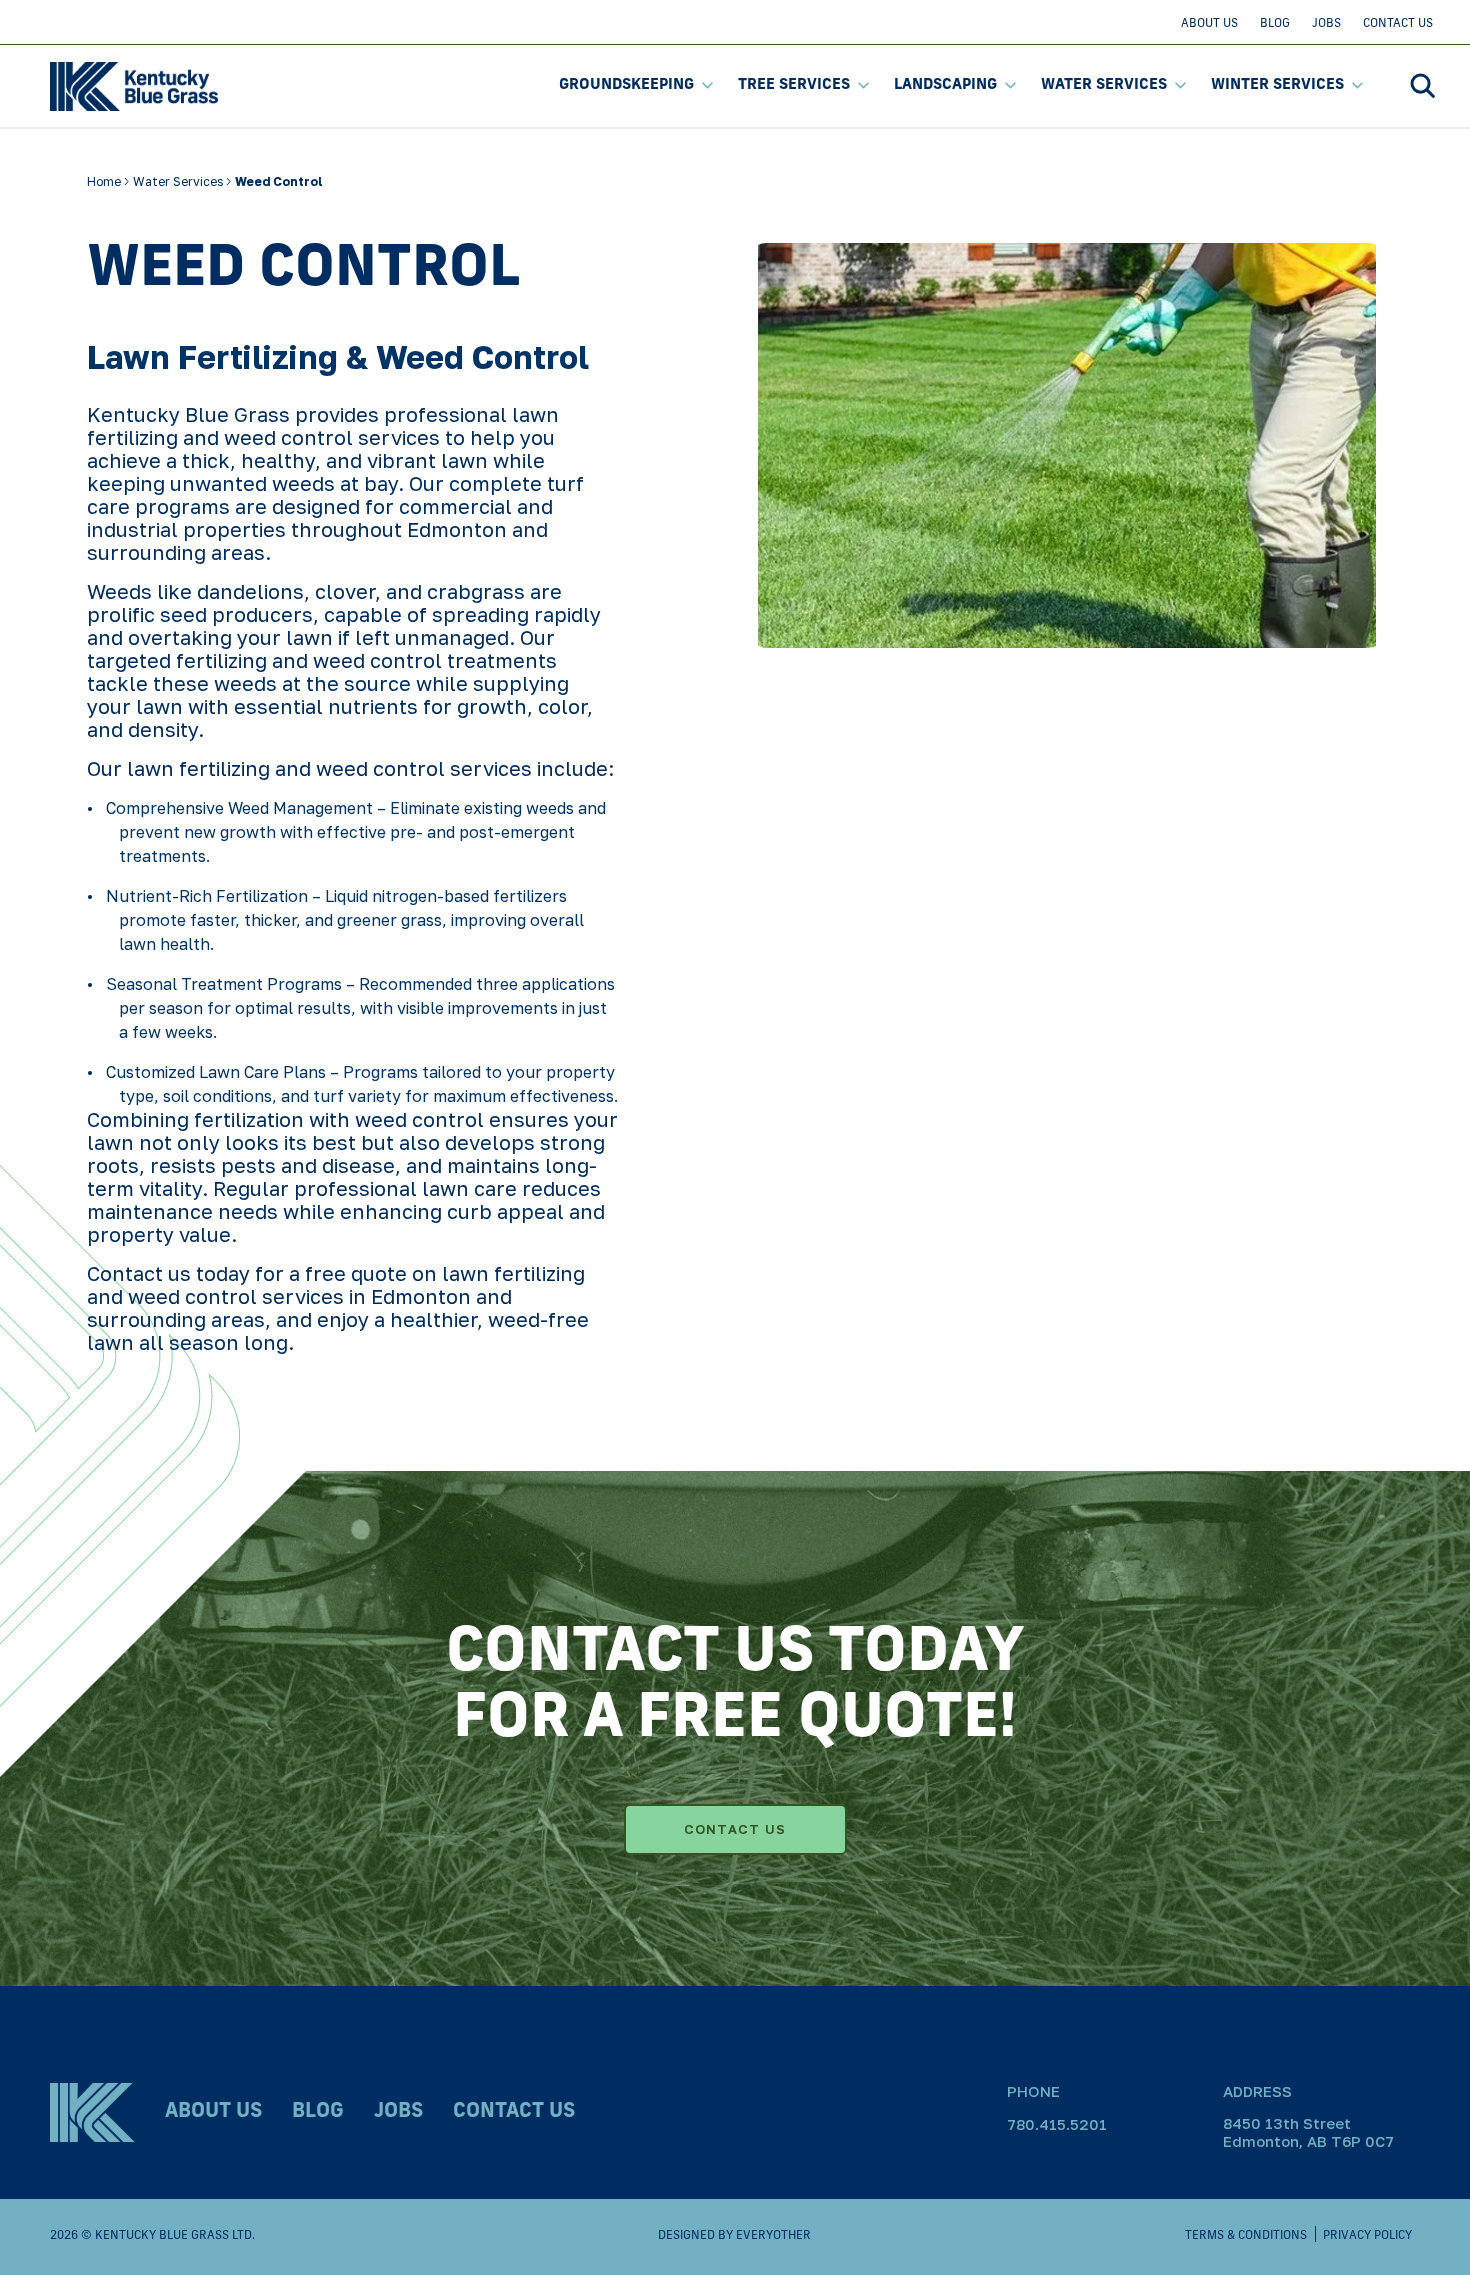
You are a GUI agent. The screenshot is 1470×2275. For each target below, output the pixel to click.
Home (105, 181)
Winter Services (1277, 85)
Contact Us (1398, 24)
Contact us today (168, 1273)
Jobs (1326, 24)
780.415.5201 (1057, 2124)
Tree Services (794, 85)
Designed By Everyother (734, 2236)
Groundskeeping (626, 85)
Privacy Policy (1367, 2236)
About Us (1209, 24)
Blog (1275, 24)
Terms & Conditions (1246, 2236)
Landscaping (945, 85)
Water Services (1104, 85)
